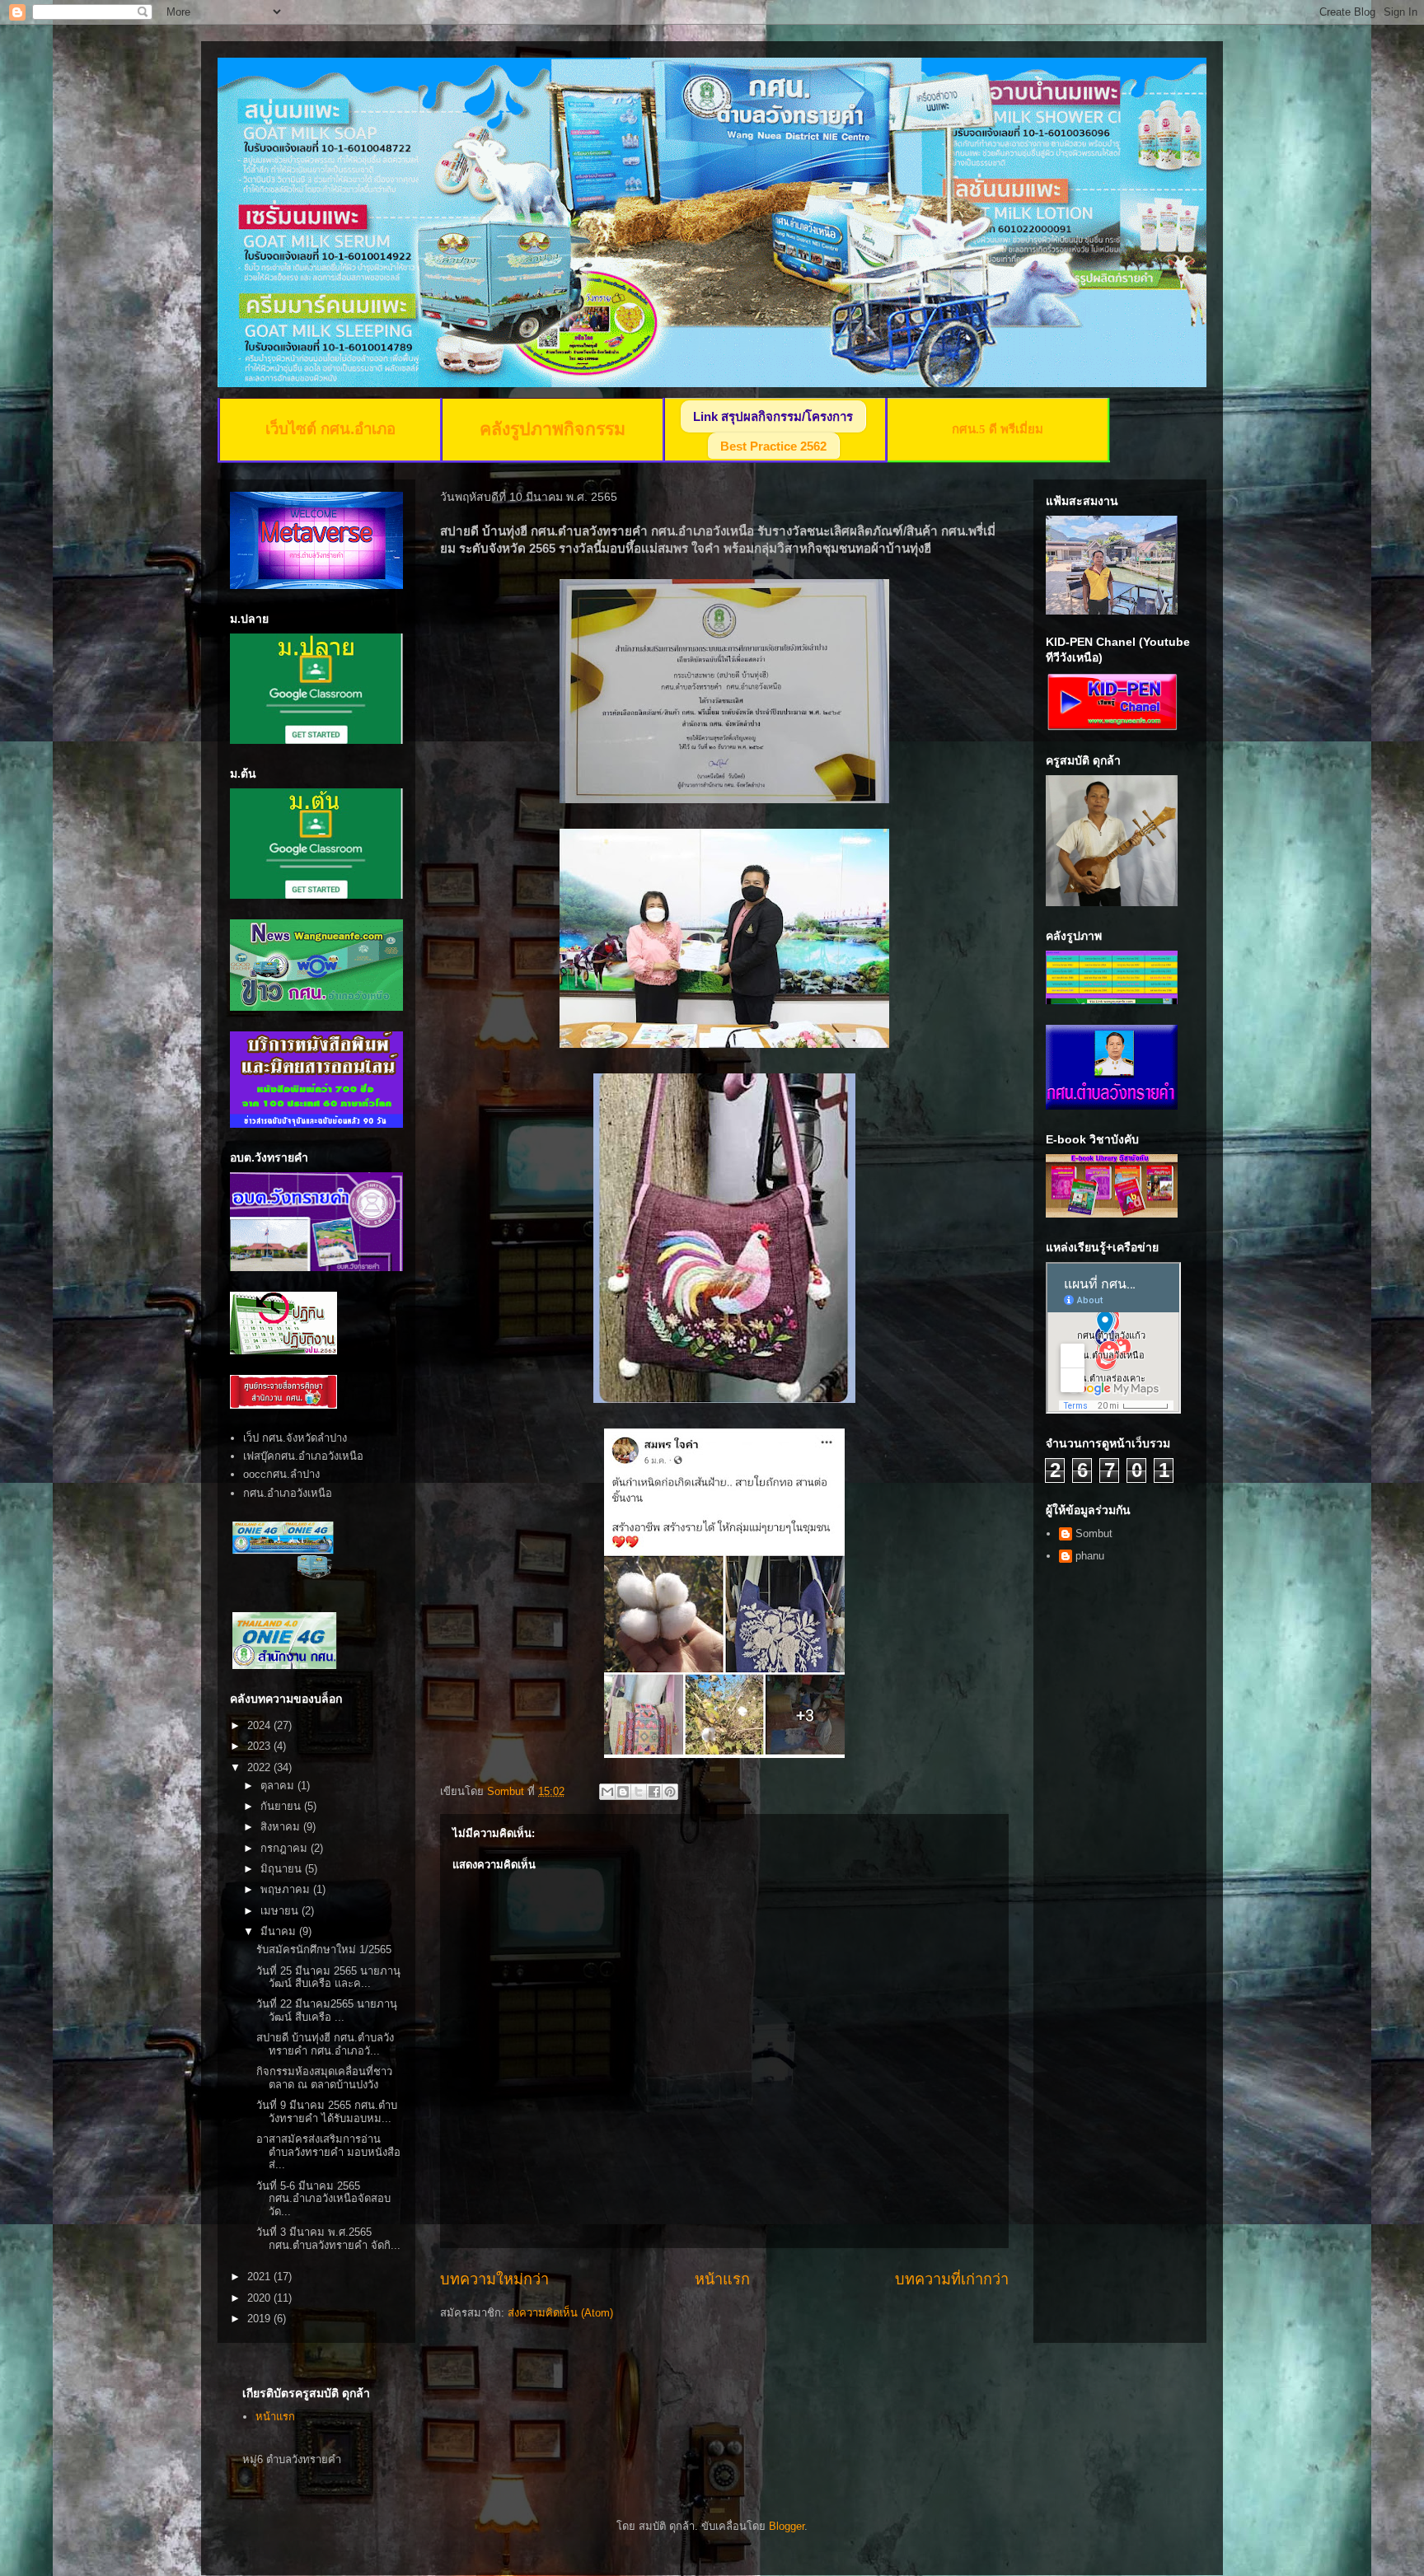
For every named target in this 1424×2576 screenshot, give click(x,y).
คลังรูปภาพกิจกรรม (553, 429)
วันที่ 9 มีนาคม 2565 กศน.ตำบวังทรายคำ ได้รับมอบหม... (327, 2112)
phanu (1090, 1556)
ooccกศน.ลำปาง (281, 1474)
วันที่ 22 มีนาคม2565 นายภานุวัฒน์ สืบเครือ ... (327, 2010)
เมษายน (281, 1911)
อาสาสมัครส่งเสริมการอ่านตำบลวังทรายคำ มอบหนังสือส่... (328, 2152)
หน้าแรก (722, 2279)
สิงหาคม (282, 1827)
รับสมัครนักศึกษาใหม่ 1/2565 (324, 1950)
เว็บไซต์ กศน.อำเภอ (330, 429)
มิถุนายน (283, 1869)
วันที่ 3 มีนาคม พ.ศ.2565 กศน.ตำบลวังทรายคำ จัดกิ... (328, 2239)
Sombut (1094, 1533)
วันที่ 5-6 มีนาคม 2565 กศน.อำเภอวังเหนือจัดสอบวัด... (323, 2199)
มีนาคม (280, 1931)
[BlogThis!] (623, 1792)
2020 (260, 2298)
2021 (260, 2277)
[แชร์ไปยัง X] (639, 1792)
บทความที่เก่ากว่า (952, 2279)
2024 (260, 1725)
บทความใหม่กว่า (494, 2279)
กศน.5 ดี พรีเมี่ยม (998, 429)
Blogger (787, 2526)
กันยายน (282, 1806)
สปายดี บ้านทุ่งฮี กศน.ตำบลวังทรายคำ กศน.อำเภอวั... (325, 2044)
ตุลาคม (279, 1786)
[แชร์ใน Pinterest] (670, 1792)
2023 (260, 1746)
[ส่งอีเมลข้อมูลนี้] (607, 1792)
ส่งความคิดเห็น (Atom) (560, 2313)
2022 (260, 1767)
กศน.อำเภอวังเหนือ (288, 1493)
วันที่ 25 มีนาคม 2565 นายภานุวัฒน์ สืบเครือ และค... (328, 1978)
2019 (260, 2319)
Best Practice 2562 (773, 446)
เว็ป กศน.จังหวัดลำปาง (295, 1438)
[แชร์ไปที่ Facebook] (654, 1792)
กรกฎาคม (286, 1848)
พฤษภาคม (287, 1889)
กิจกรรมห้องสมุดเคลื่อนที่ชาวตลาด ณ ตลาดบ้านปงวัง (324, 2078)
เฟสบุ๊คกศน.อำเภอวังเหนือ (303, 1456)
